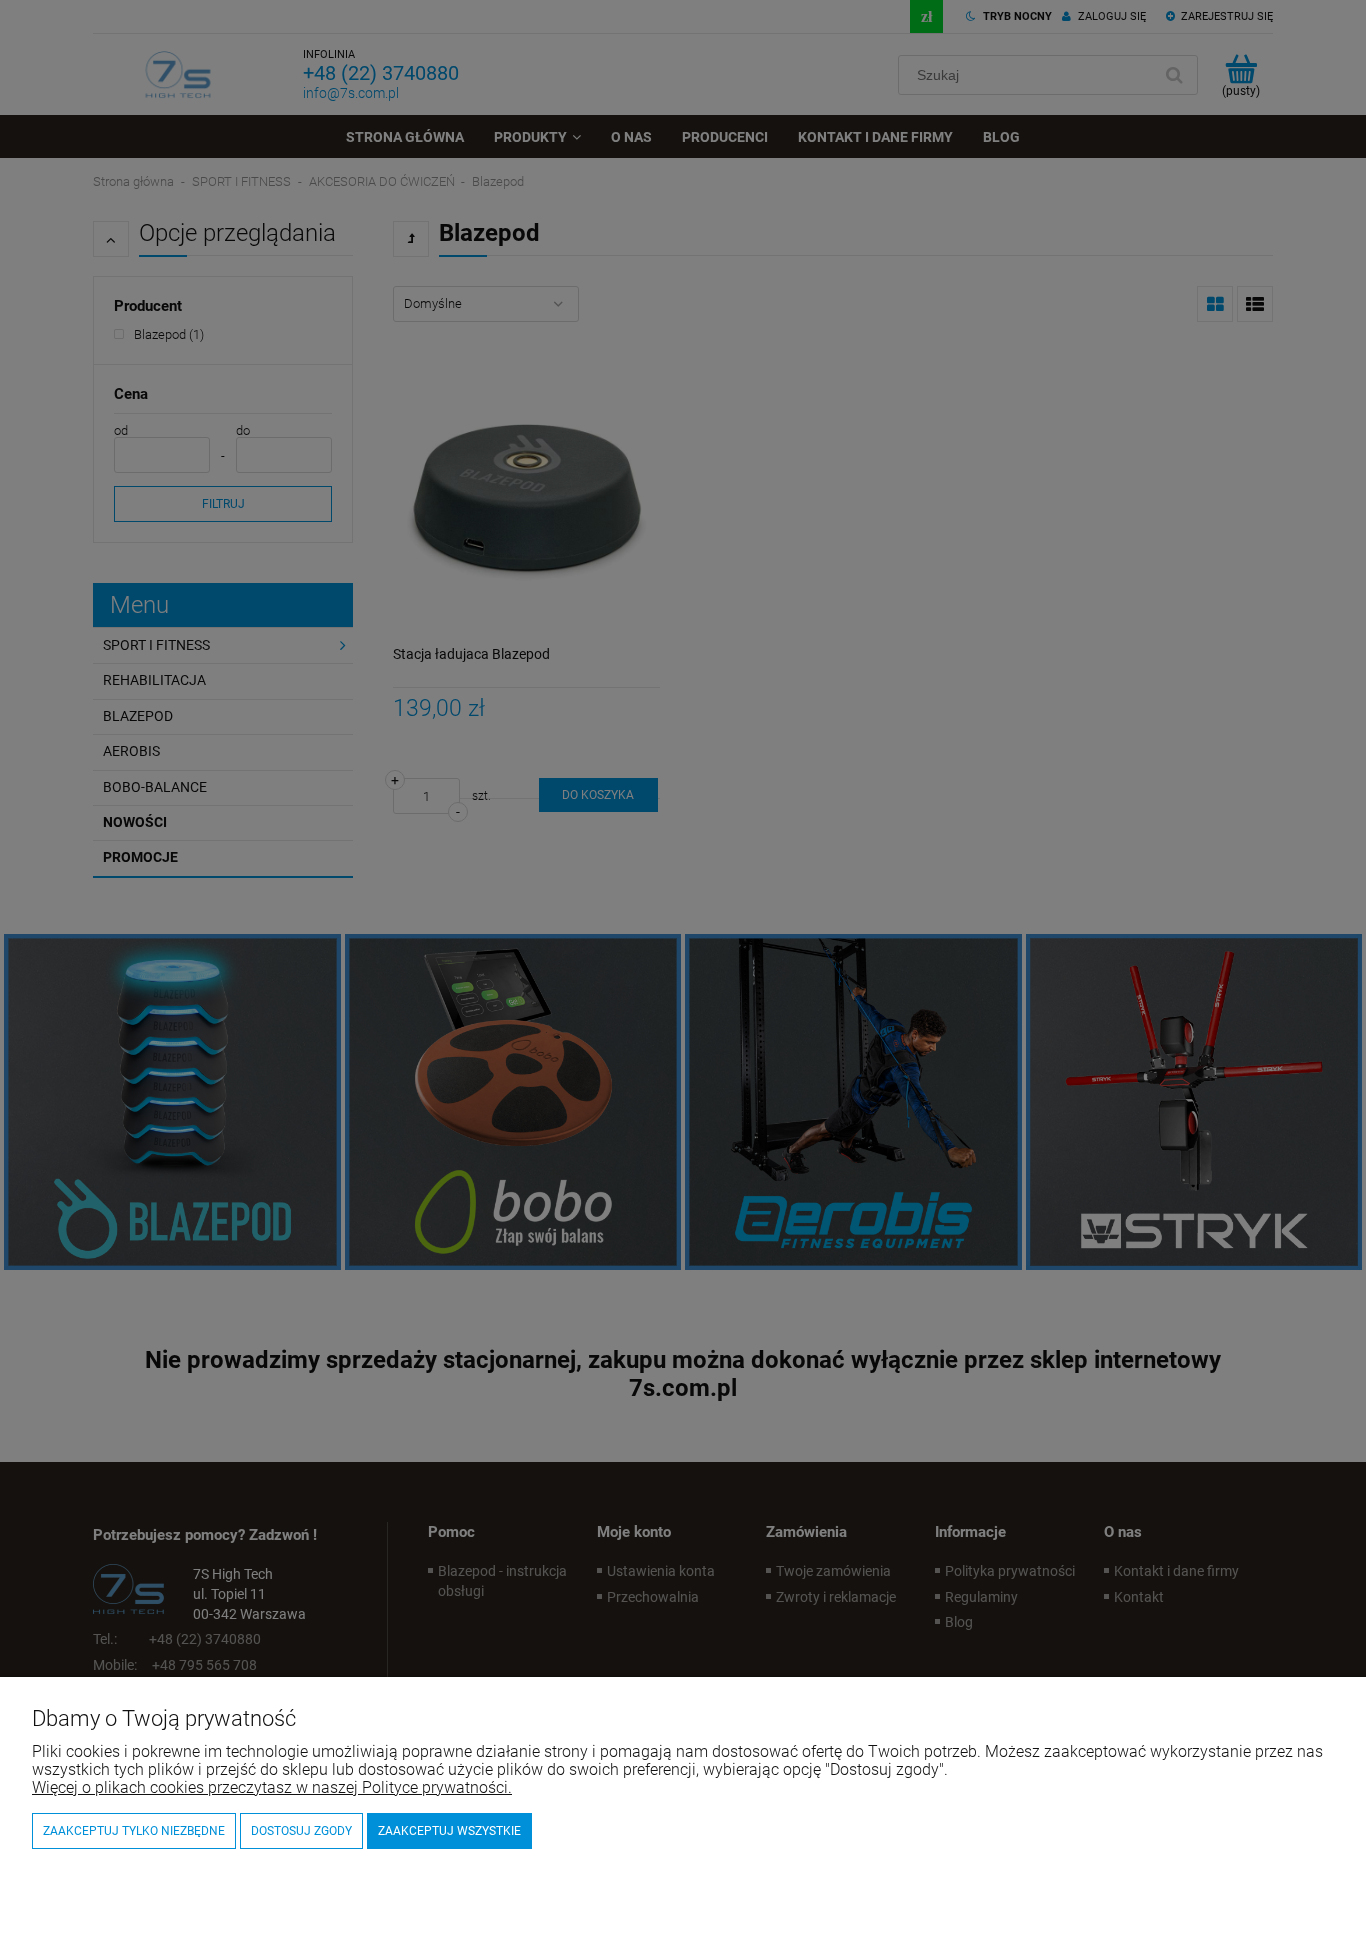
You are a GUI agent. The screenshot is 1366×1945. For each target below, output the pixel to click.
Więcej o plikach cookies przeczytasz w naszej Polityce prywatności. (272, 1787)
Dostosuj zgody (301, 1831)
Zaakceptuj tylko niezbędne (134, 1831)
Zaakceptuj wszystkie (449, 1831)
